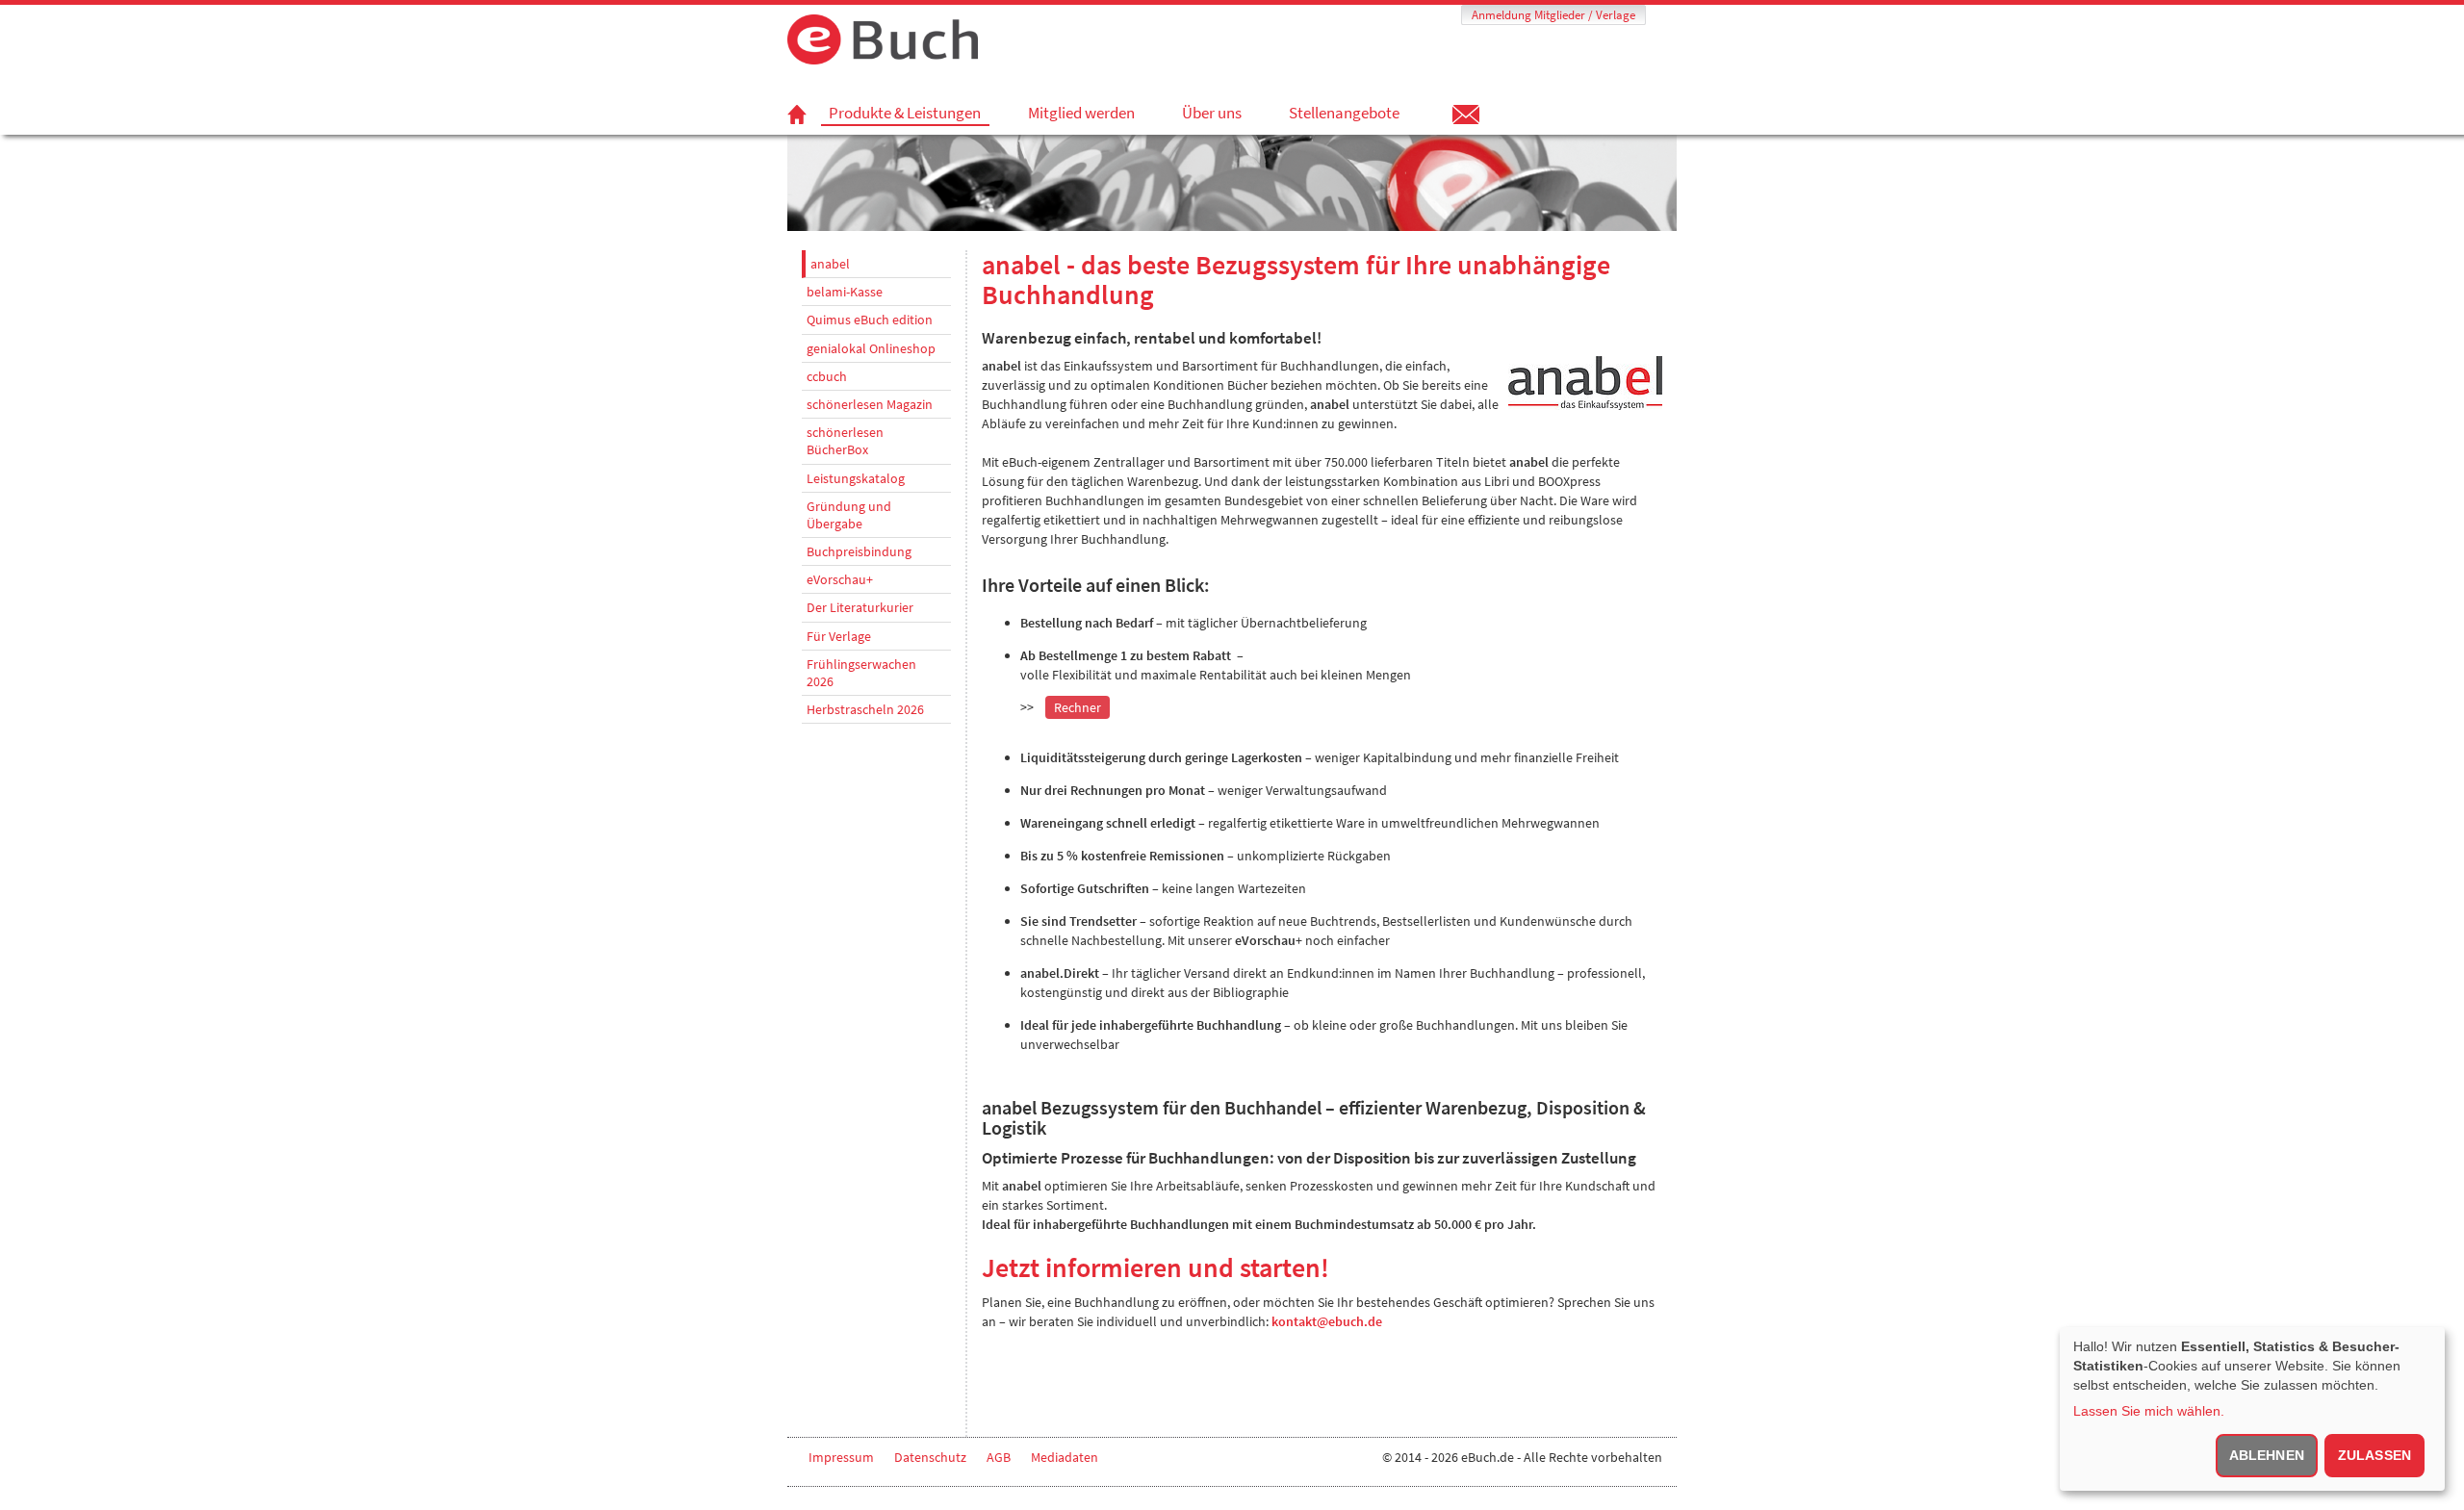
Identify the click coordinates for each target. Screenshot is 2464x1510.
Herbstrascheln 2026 (865, 709)
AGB (999, 1457)
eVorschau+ (840, 579)
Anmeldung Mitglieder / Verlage (1553, 15)
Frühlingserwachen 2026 (861, 673)
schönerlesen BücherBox (845, 441)
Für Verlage (839, 636)
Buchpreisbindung (859, 551)
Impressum (841, 1457)
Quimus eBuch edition (870, 320)
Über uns (1212, 113)
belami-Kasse (845, 292)
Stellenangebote (1344, 113)
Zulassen (2374, 1455)
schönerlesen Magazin (870, 404)
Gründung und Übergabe (849, 515)
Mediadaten (1065, 1457)
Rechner (1078, 707)
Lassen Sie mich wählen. (2149, 1411)
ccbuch (827, 376)
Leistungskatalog (856, 478)
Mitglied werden (1081, 113)
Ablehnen (2267, 1455)
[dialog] (2252, 1409)
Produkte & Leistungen (905, 113)
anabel (830, 264)
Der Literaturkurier (860, 607)
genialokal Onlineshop (871, 348)
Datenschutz (930, 1457)
